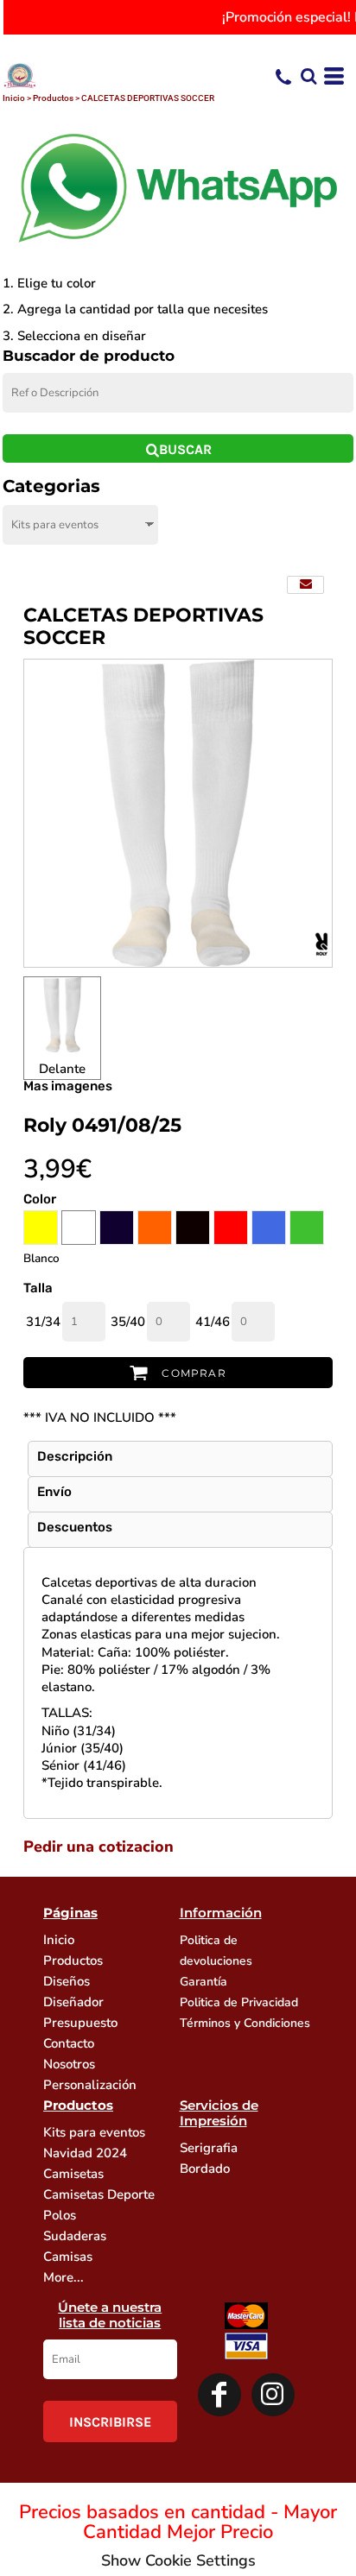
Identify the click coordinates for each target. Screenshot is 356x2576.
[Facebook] (219, 2395)
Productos (53, 98)
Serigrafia (209, 2148)
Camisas (68, 2257)
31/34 (43, 1322)
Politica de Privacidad (239, 2002)
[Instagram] (273, 2395)
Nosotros (69, 2064)
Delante (62, 1069)
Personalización (90, 2085)
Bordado (205, 2169)
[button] (308, 76)
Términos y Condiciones (245, 2023)
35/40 (128, 1322)
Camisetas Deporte (99, 2194)
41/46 (213, 1322)
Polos (60, 2215)
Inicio (14, 98)
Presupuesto (80, 2023)
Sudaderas (75, 2236)
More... (64, 2277)
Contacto (69, 2043)
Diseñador (73, 2002)
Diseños (67, 1981)
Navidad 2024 (85, 2153)
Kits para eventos (94, 2132)
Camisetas (73, 2174)
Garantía (203, 1982)
